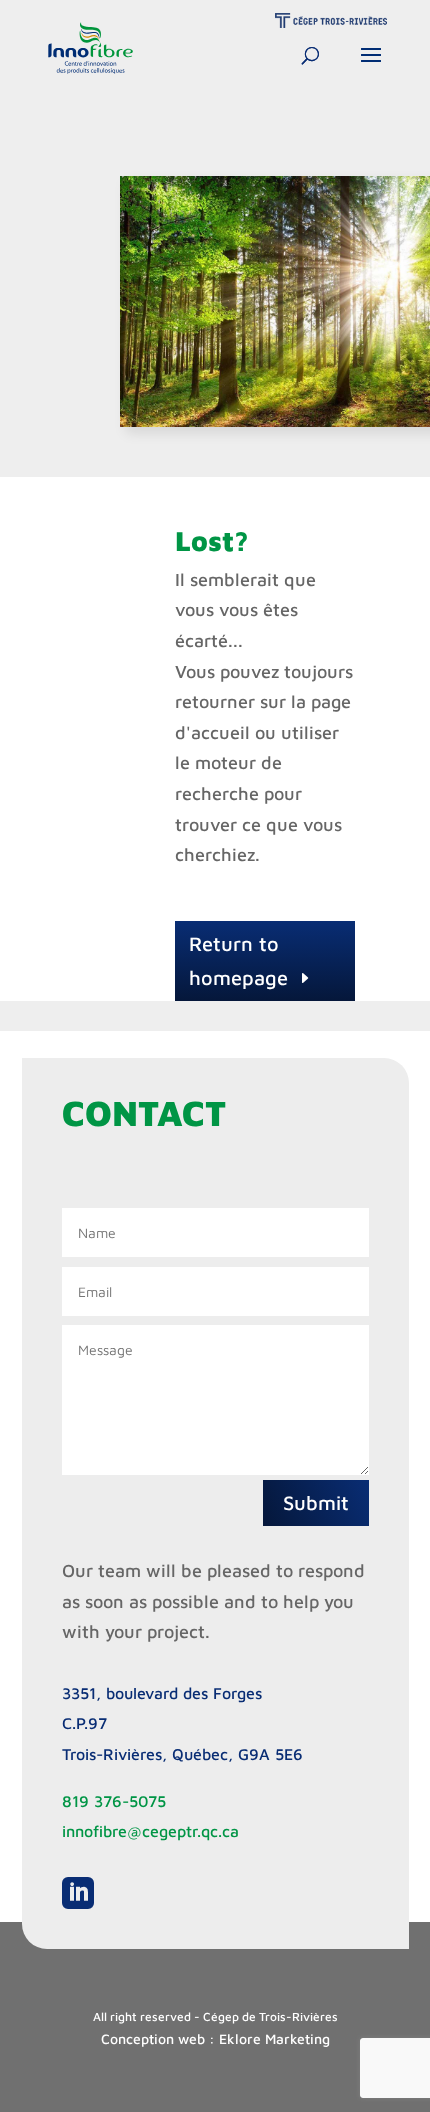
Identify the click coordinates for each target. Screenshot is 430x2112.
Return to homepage (238, 960)
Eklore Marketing (274, 2038)
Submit (316, 1502)
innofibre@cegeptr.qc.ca (150, 1831)
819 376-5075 (114, 1801)
